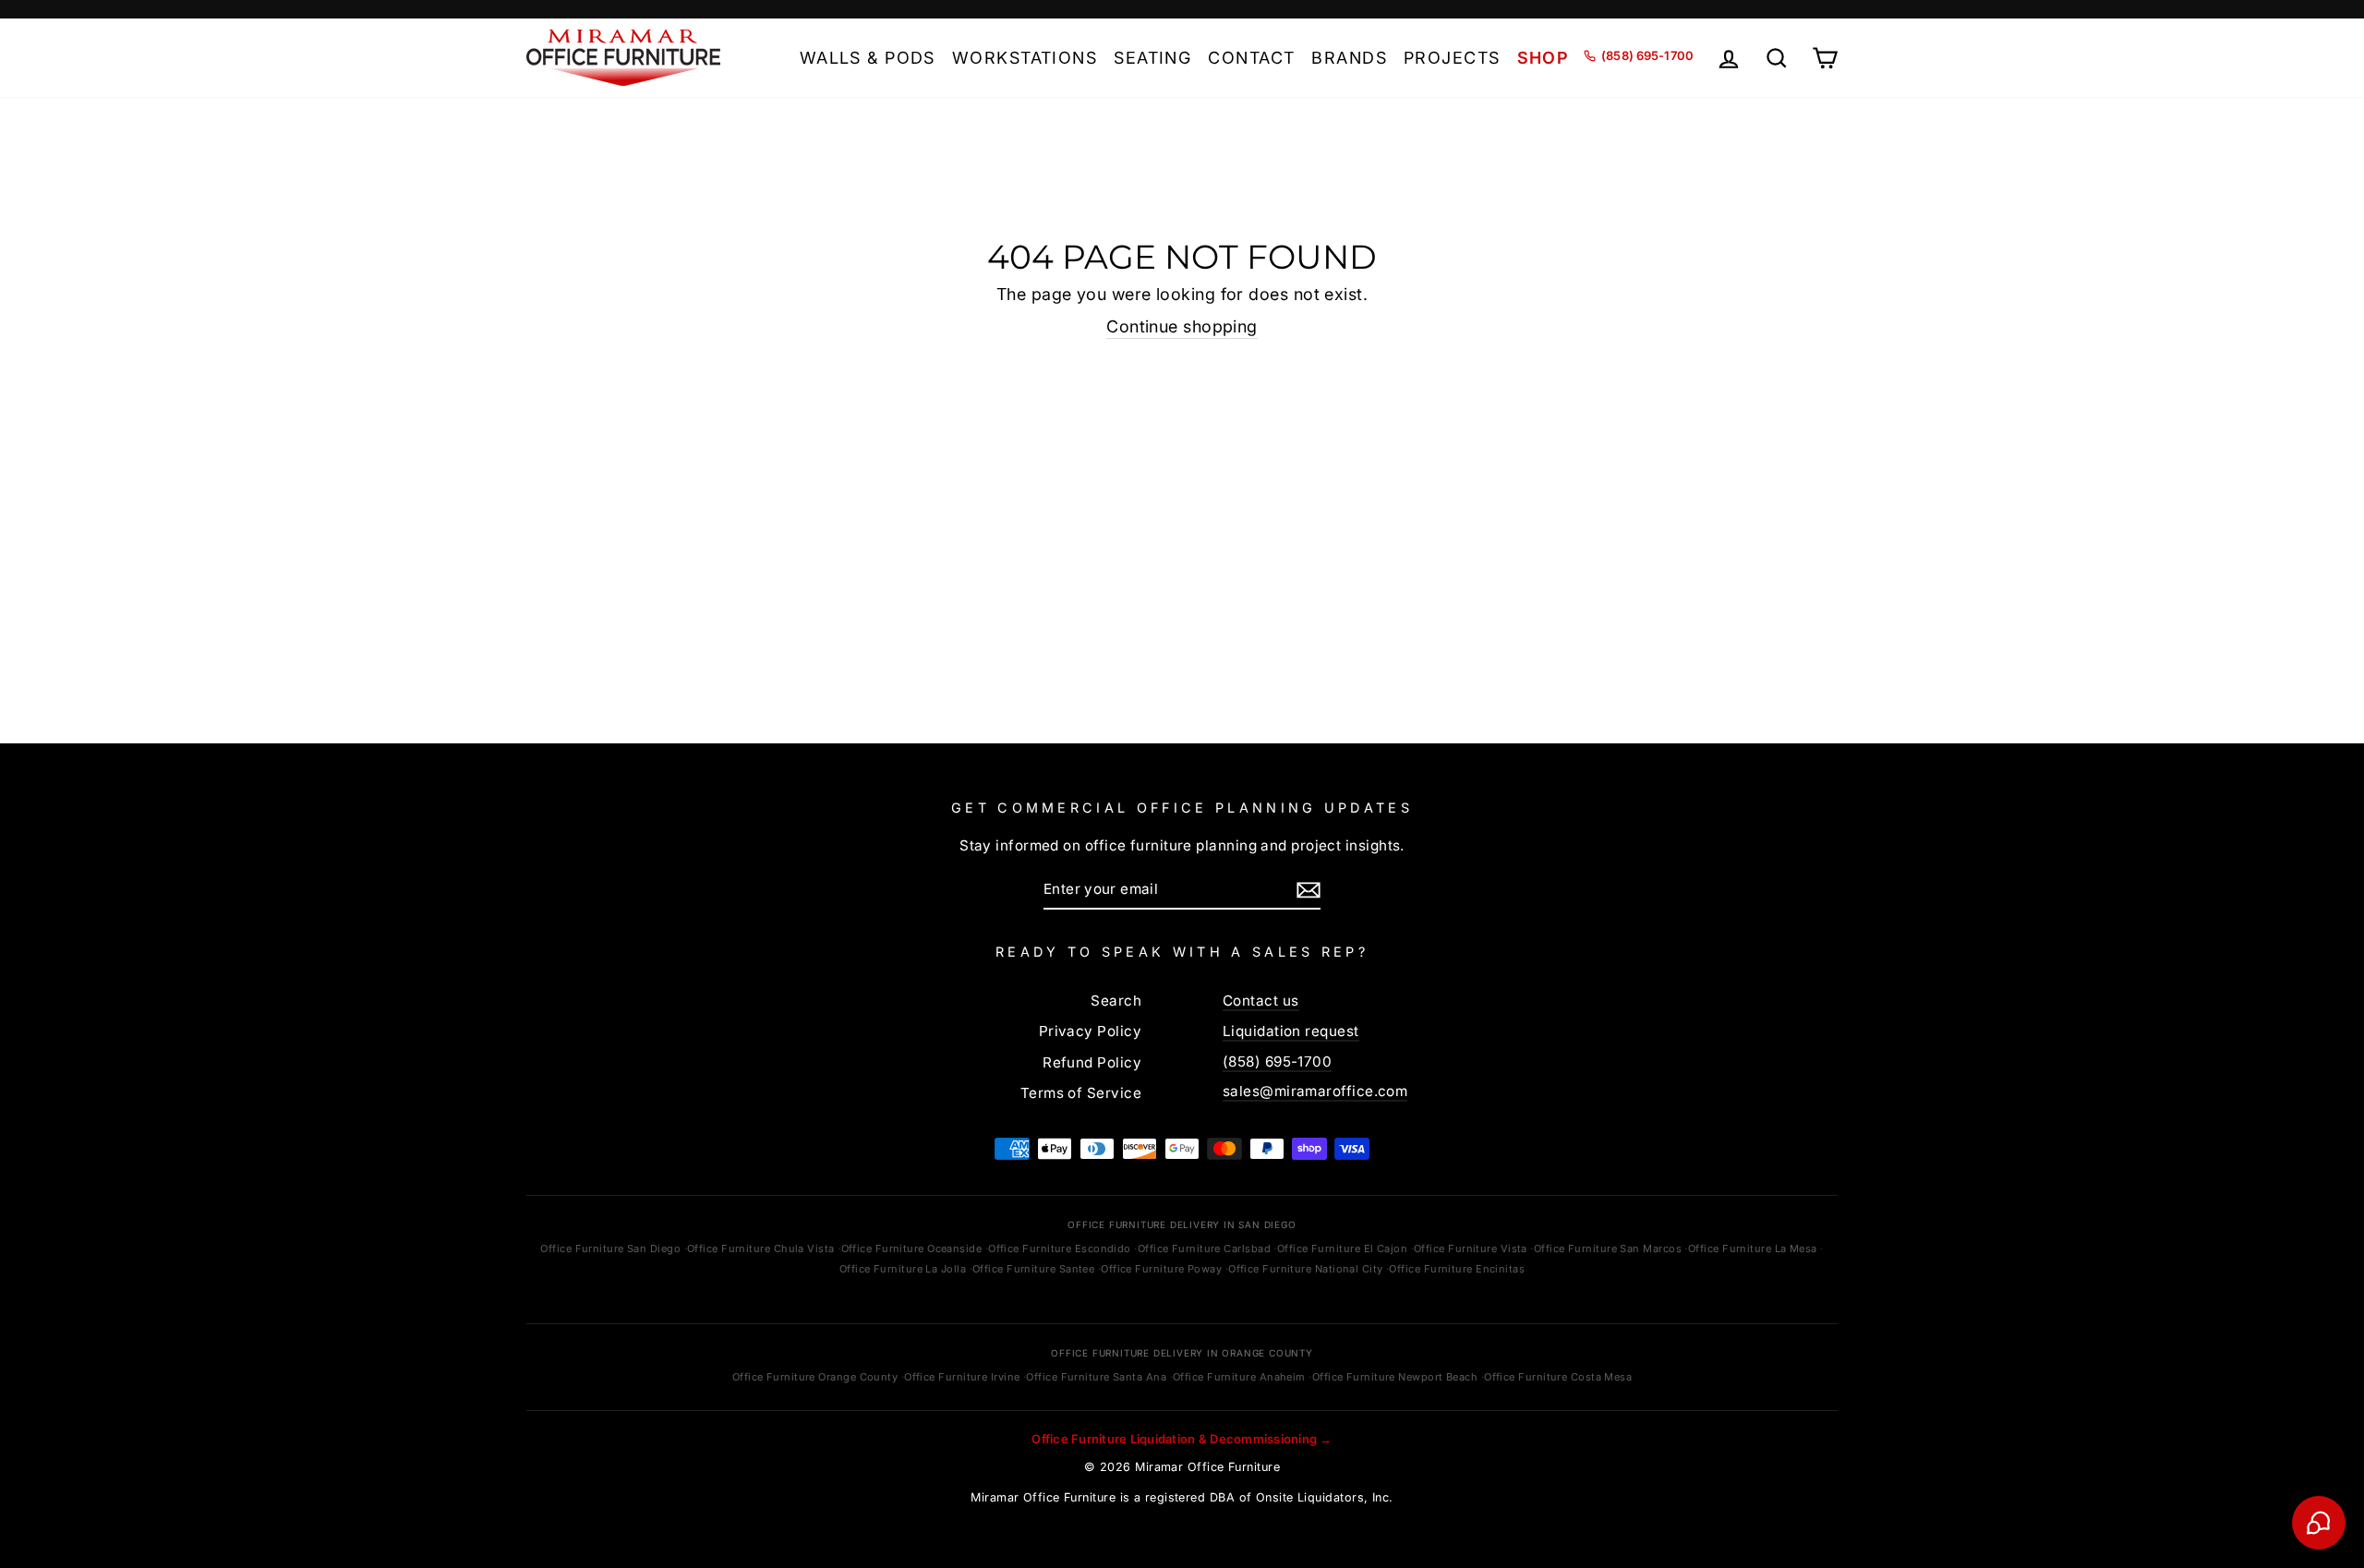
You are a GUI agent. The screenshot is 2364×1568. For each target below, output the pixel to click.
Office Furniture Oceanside (912, 1248)
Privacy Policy (1090, 1031)
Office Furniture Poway (1161, 1269)
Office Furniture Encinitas (1457, 1269)
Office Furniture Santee (1033, 1269)
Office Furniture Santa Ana (1096, 1377)
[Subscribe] (1309, 889)
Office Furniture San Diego (610, 1248)
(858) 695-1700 (1277, 1061)
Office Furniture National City (1306, 1269)
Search (1116, 1001)
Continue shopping (1182, 326)
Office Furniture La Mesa (1753, 1248)
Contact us (1261, 1001)
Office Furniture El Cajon (1342, 1248)
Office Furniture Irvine (962, 1377)
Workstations (1025, 58)
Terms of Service (1081, 1093)
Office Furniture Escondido (1060, 1248)
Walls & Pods (868, 58)
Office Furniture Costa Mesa (1558, 1377)
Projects (1452, 58)
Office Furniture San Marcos (1608, 1248)
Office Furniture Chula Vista (761, 1248)
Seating (1152, 58)
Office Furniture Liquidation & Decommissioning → (1182, 1439)
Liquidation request (1291, 1031)
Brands (1349, 58)
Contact (1251, 58)
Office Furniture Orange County (815, 1377)
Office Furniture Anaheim (1239, 1377)
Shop (1544, 58)
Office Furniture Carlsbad (1204, 1248)
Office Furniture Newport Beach (1395, 1377)
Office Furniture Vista (1471, 1248)
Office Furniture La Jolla (903, 1269)
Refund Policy (1092, 1062)
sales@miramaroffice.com (1315, 1091)
